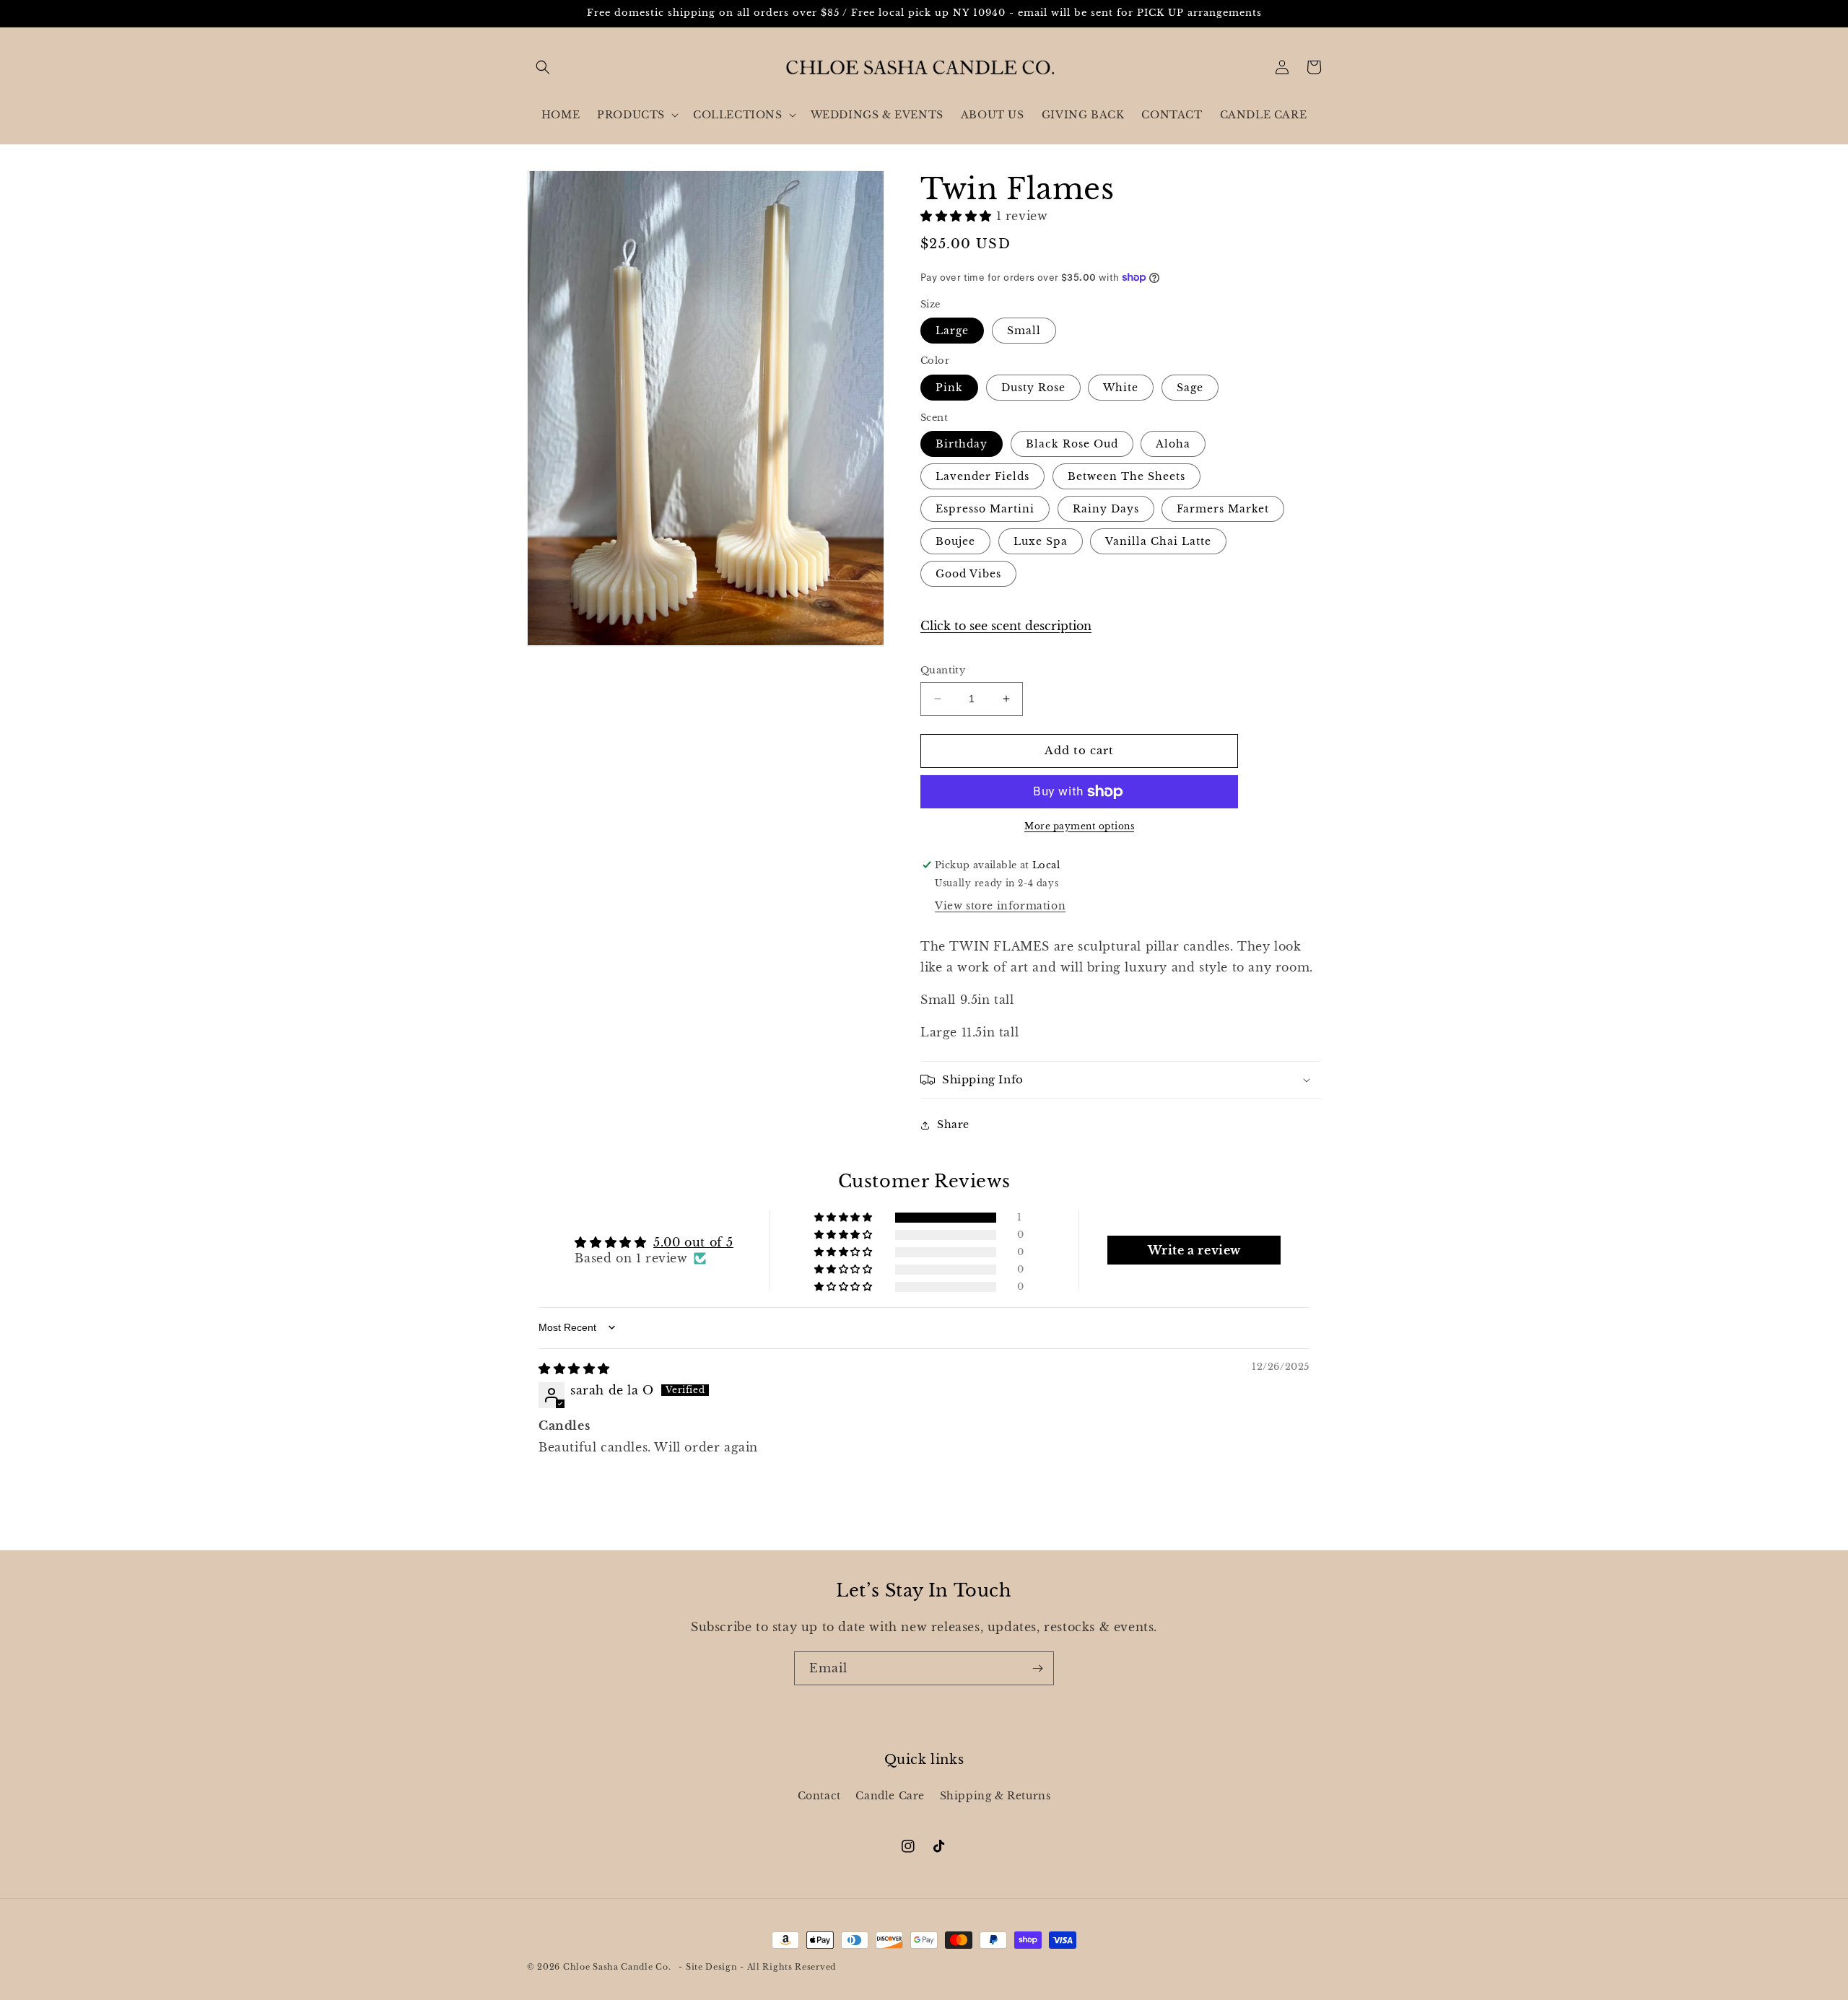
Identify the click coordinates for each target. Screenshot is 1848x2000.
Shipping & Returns (995, 1796)
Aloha (1173, 444)
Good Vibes (968, 574)
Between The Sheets (1126, 476)
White (1121, 388)
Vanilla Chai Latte (1158, 541)
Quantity (943, 670)
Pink (949, 388)
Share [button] (953, 1125)
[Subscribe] (1037, 1668)
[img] (574, 1368)
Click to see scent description (1006, 626)
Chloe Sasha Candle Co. (617, 1967)
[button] (543, 67)
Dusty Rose (1033, 388)
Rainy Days (1106, 509)
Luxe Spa (1041, 541)
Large (952, 331)
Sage (1190, 388)
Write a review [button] (1194, 1250)
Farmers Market (1223, 509)
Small (1024, 331)
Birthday (962, 444)
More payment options (1079, 826)
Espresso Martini (985, 509)
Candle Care (890, 1796)
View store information (1000, 906)
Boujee (955, 541)
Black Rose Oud (1072, 444)
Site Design (712, 1967)
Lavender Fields (982, 476)
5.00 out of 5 (693, 1242)
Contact (819, 1796)
